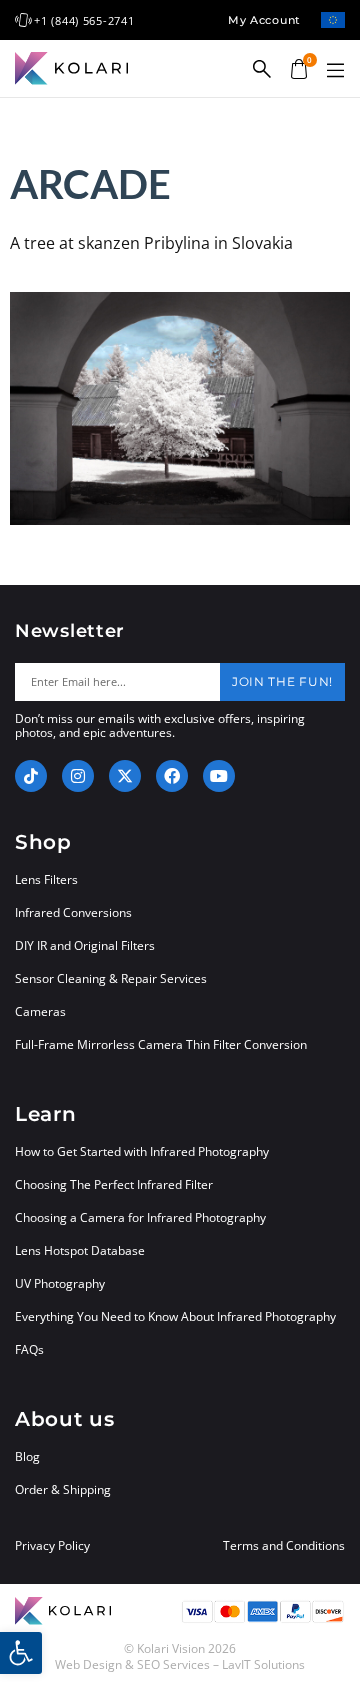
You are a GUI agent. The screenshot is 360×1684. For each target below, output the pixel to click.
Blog (27, 1456)
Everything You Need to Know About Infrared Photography (175, 1316)
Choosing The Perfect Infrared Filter (114, 1184)
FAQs (29, 1349)
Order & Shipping (63, 1489)
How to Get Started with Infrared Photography (142, 1151)
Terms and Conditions (284, 1546)
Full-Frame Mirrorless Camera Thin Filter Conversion (161, 1044)
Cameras (40, 1011)
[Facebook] (172, 776)
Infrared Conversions (73, 912)
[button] (335, 71)
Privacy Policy (52, 1546)
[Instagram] (78, 776)
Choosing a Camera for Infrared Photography (140, 1217)
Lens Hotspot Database (80, 1250)
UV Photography (60, 1283)
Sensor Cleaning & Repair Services (111, 978)
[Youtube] (219, 776)
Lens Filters (46, 879)
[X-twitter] (125, 776)
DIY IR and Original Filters (85, 945)
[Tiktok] (31, 776)
